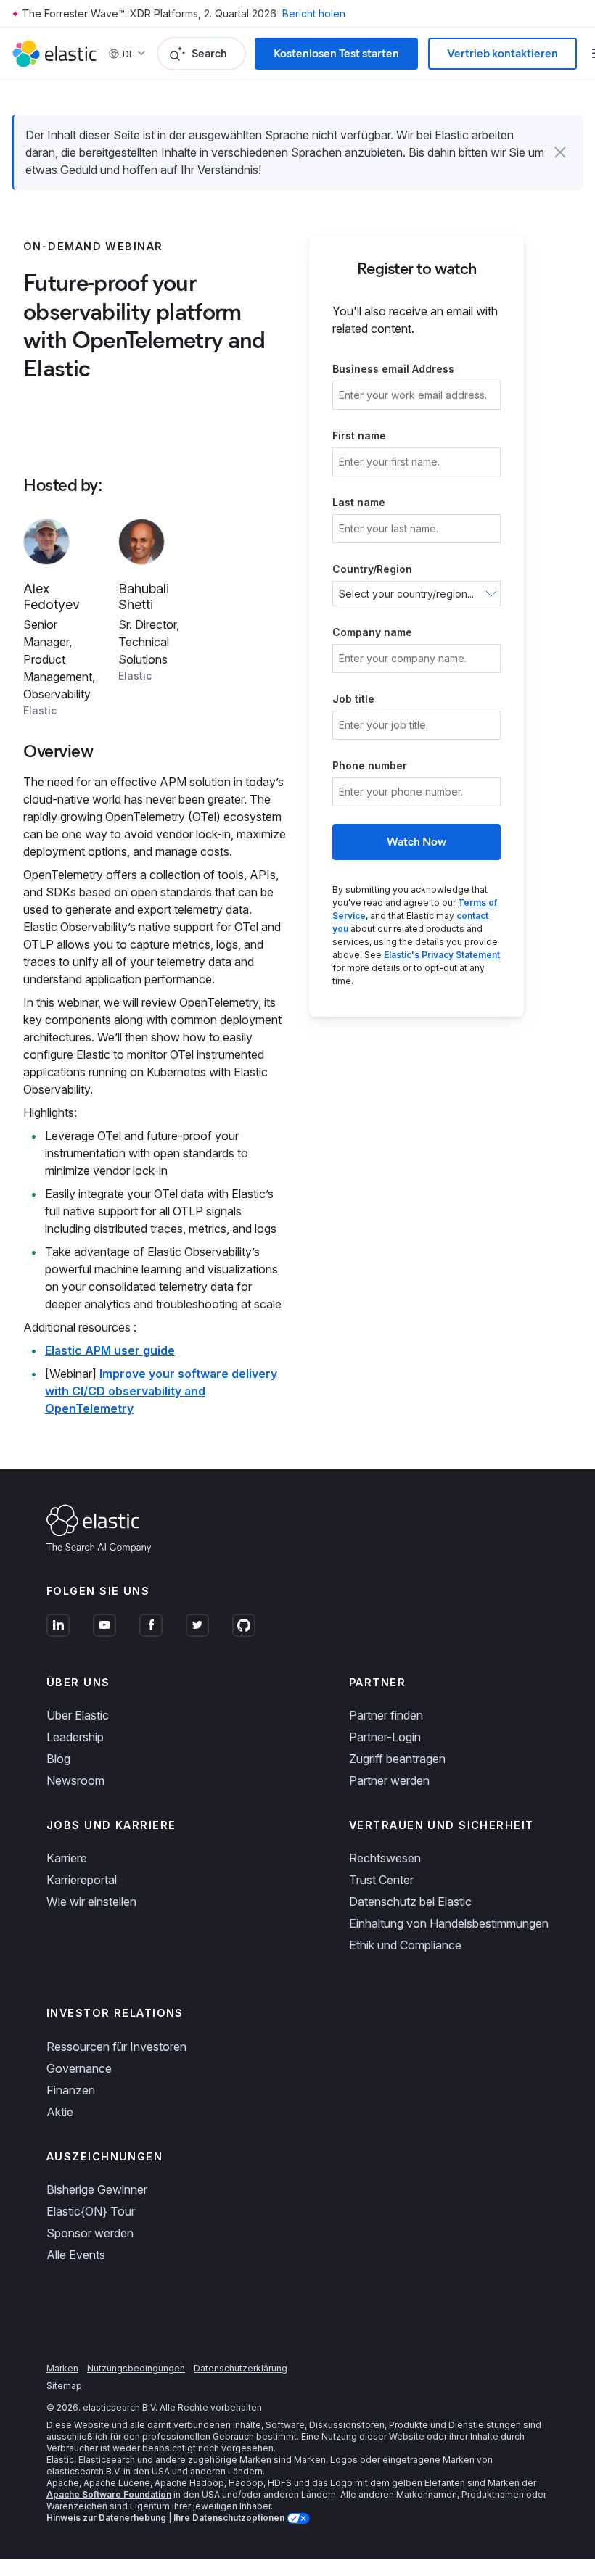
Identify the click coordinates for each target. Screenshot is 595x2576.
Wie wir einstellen (91, 1902)
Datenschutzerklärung (241, 2368)
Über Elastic (78, 1715)
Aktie (60, 2112)
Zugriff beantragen (397, 1759)
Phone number (370, 765)
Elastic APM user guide (110, 1350)
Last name (359, 502)
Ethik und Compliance (405, 1945)
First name (359, 435)
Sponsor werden (90, 2233)
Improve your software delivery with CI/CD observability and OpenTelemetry (161, 1391)
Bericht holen (314, 13)
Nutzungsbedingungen (136, 2368)
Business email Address (393, 369)
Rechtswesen (385, 1858)
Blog (58, 1759)
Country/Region (372, 569)
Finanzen (71, 2090)
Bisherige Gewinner (97, 2189)
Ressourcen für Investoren (116, 2047)
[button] (560, 152)
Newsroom (75, 1780)
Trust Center (381, 1880)
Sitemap (64, 2386)
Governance (79, 2068)
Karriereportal (82, 1880)
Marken (62, 2368)
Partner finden (386, 1715)
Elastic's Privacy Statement (442, 955)
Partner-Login (385, 1737)
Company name (372, 632)
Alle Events (76, 2255)
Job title (353, 699)
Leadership (75, 1737)
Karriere (67, 1858)
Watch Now (416, 842)
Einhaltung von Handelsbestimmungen (449, 1923)
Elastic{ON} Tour (91, 2211)
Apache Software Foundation (109, 2494)
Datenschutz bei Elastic (410, 1902)
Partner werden (389, 1780)
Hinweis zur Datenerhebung (106, 2518)
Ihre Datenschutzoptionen (230, 2518)
